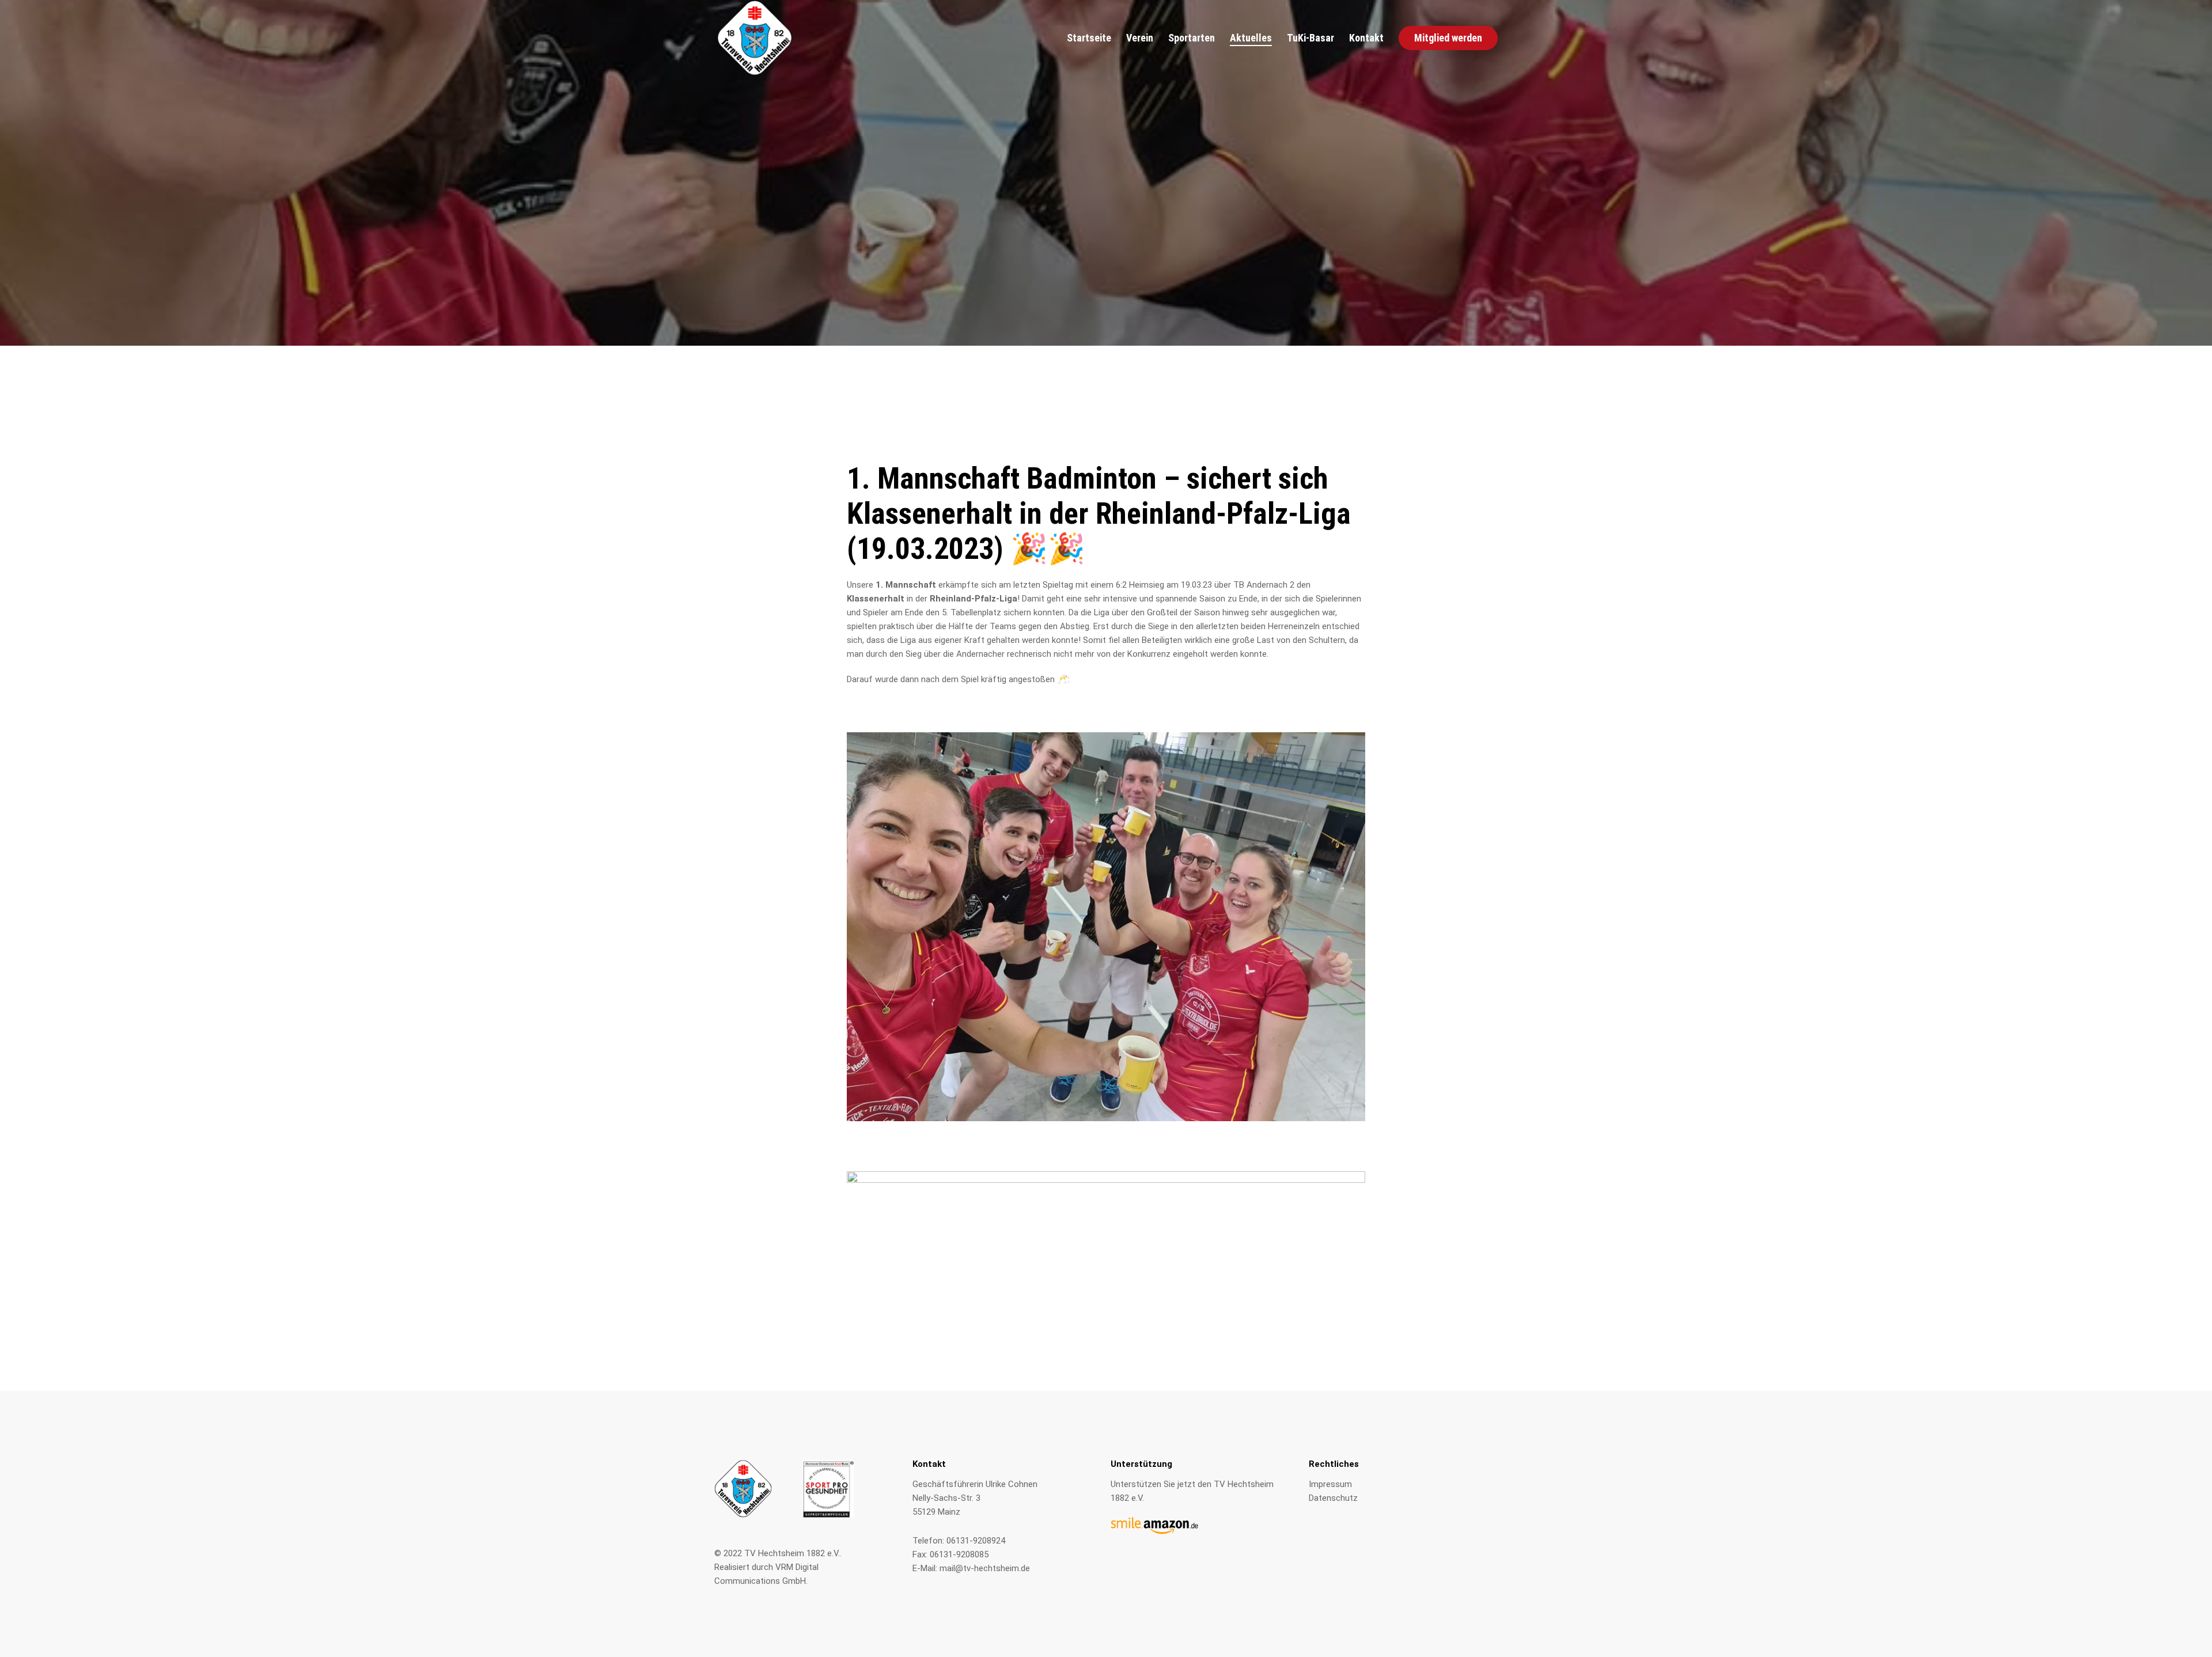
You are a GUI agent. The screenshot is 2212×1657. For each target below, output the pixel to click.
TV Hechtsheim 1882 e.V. (792, 1553)
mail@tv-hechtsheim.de (985, 1568)
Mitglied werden (1448, 38)
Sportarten (1192, 39)
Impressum (1330, 1484)
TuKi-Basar (1310, 39)
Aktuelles (1251, 39)
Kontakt (1366, 39)
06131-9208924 (976, 1541)
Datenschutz (1333, 1498)
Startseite (1089, 39)
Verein (1140, 39)
